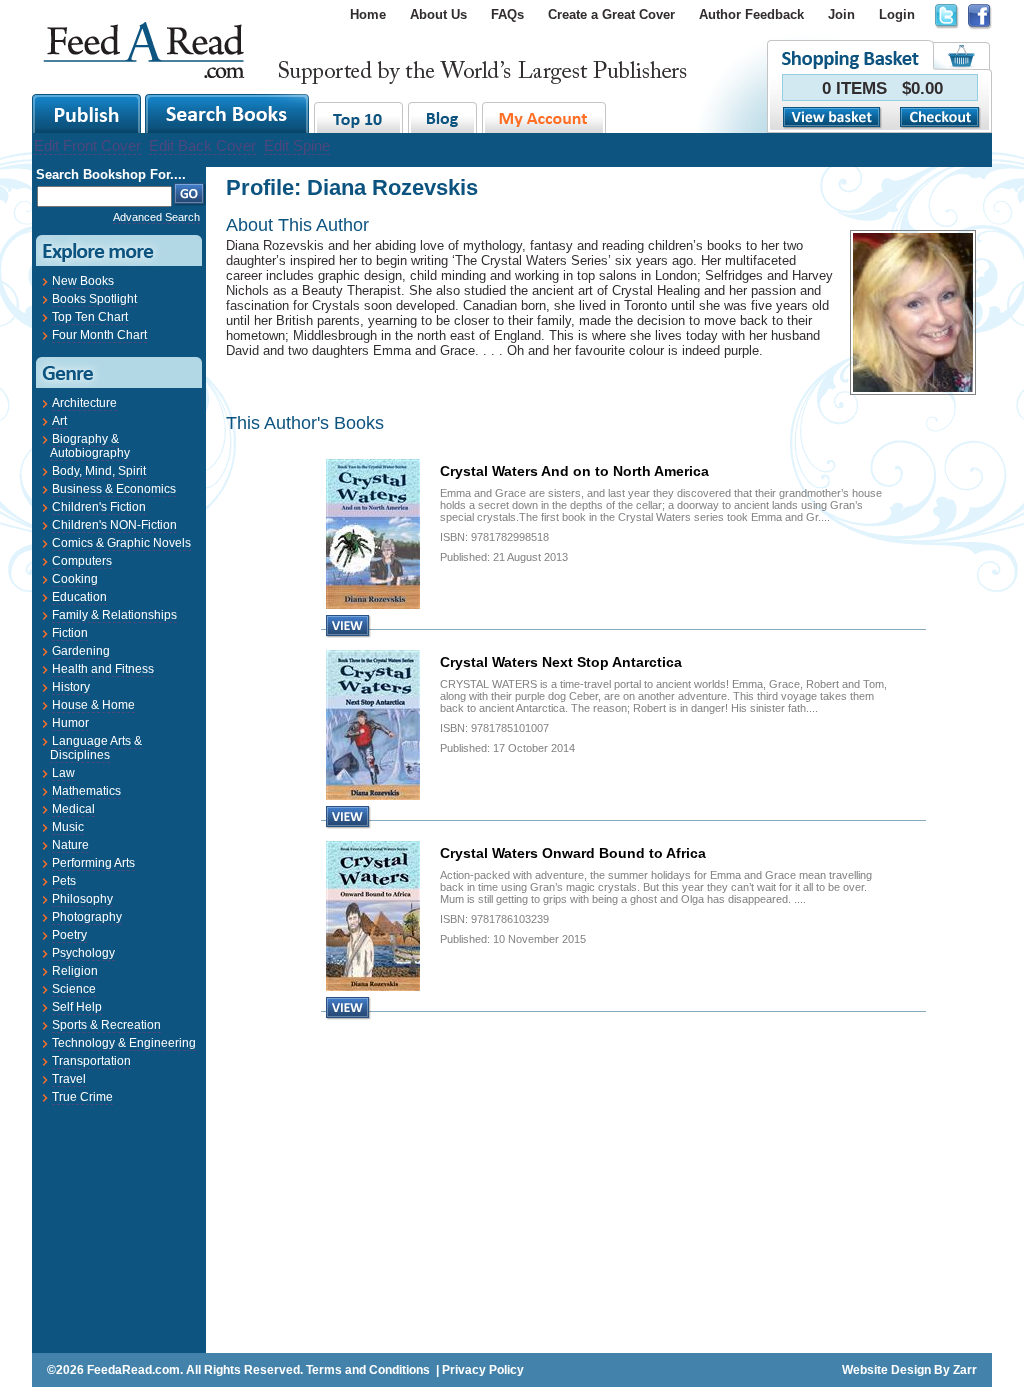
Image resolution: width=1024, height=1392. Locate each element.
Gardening (81, 651)
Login (897, 14)
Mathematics (86, 791)
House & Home (93, 705)
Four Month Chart (99, 335)
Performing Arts (93, 863)
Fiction (70, 633)
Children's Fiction (99, 507)
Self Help (77, 1007)
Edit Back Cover (202, 145)
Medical (73, 809)
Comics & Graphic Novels (121, 543)
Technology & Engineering (124, 1043)
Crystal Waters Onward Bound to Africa (573, 853)
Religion (75, 971)
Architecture (84, 403)
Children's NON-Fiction (114, 525)
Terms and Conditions (368, 1370)
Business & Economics (114, 489)
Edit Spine (297, 145)
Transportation (91, 1061)
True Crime (82, 1097)
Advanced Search (156, 217)
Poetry (69, 935)
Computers (82, 561)
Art (59, 421)
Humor (70, 723)
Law (63, 773)
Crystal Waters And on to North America (574, 471)
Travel (69, 1079)
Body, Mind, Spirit (99, 471)
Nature (70, 845)
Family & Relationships (114, 615)
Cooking (75, 579)
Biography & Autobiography (90, 446)
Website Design (886, 1370)
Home (368, 14)
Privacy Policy (483, 1370)
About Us (438, 14)
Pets (64, 881)
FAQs (507, 14)
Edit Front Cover (87, 145)
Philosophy (82, 899)
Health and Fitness (103, 669)
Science (74, 989)
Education (79, 597)
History (71, 687)
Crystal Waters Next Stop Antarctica (561, 662)
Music (68, 827)
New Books (83, 281)
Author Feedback (751, 14)
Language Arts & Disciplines (96, 748)
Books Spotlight (94, 299)
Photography (87, 917)
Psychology (83, 953)
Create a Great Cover (611, 14)
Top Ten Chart (90, 317)
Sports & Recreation (106, 1025)
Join (841, 14)
